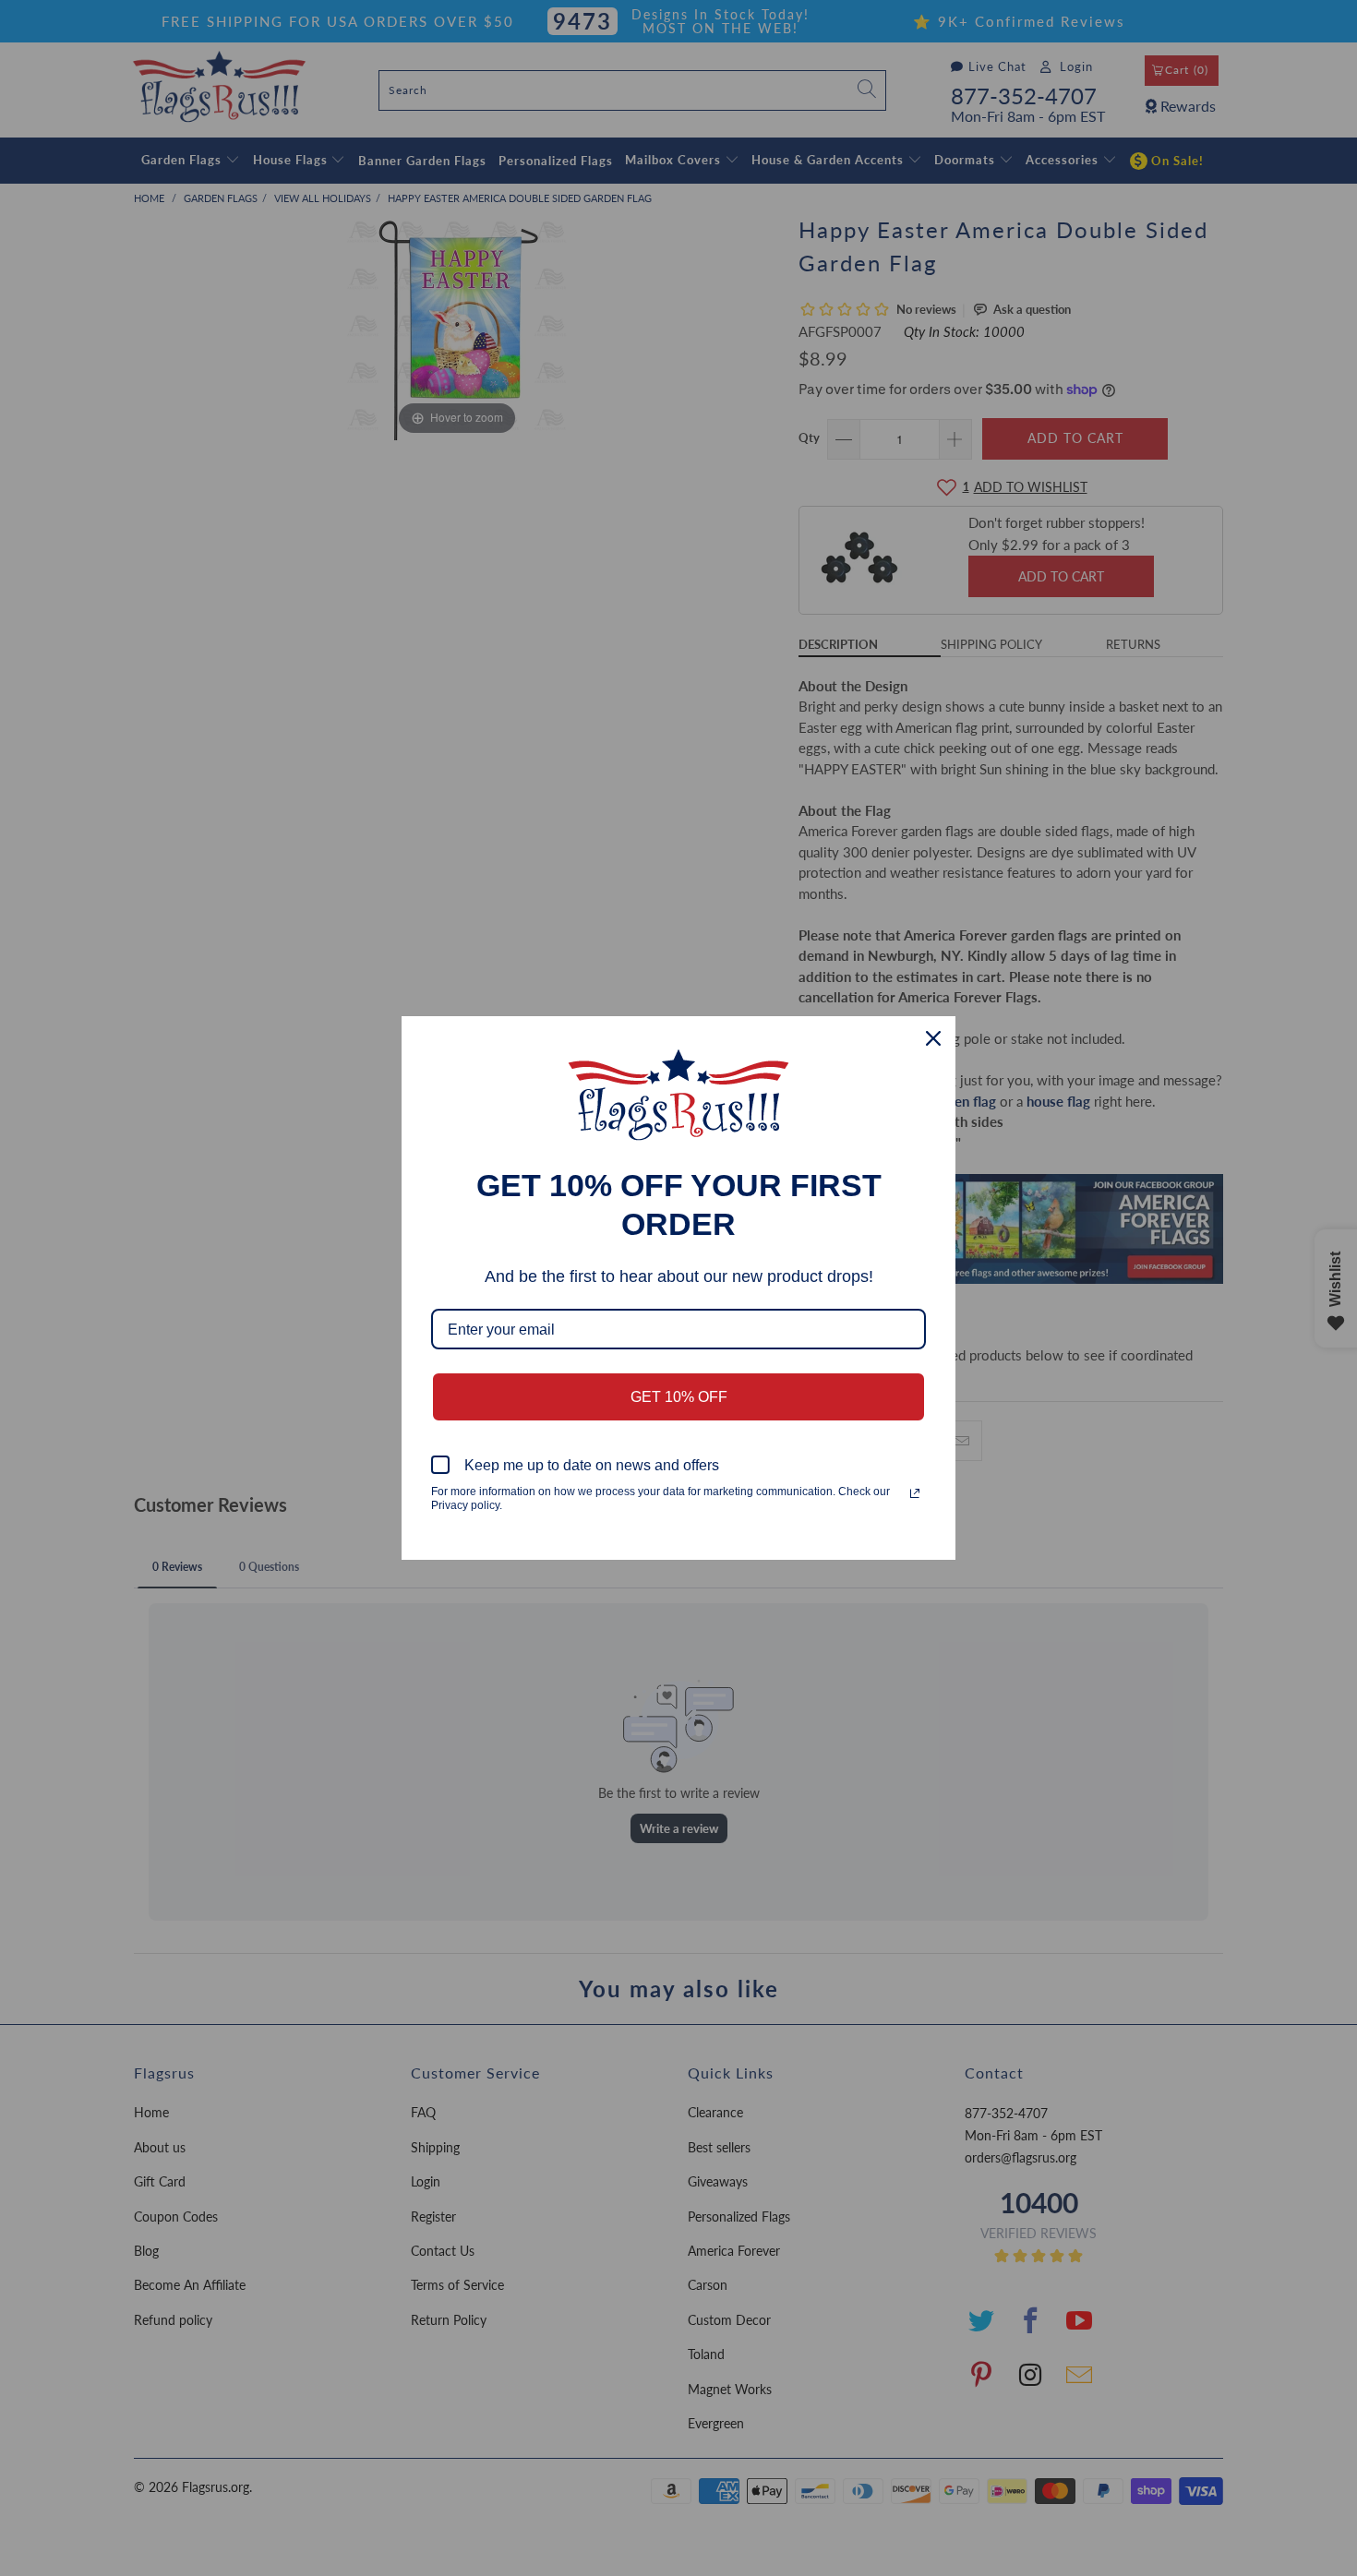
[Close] (933, 1038)
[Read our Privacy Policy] (915, 1493)
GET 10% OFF (679, 1397)
